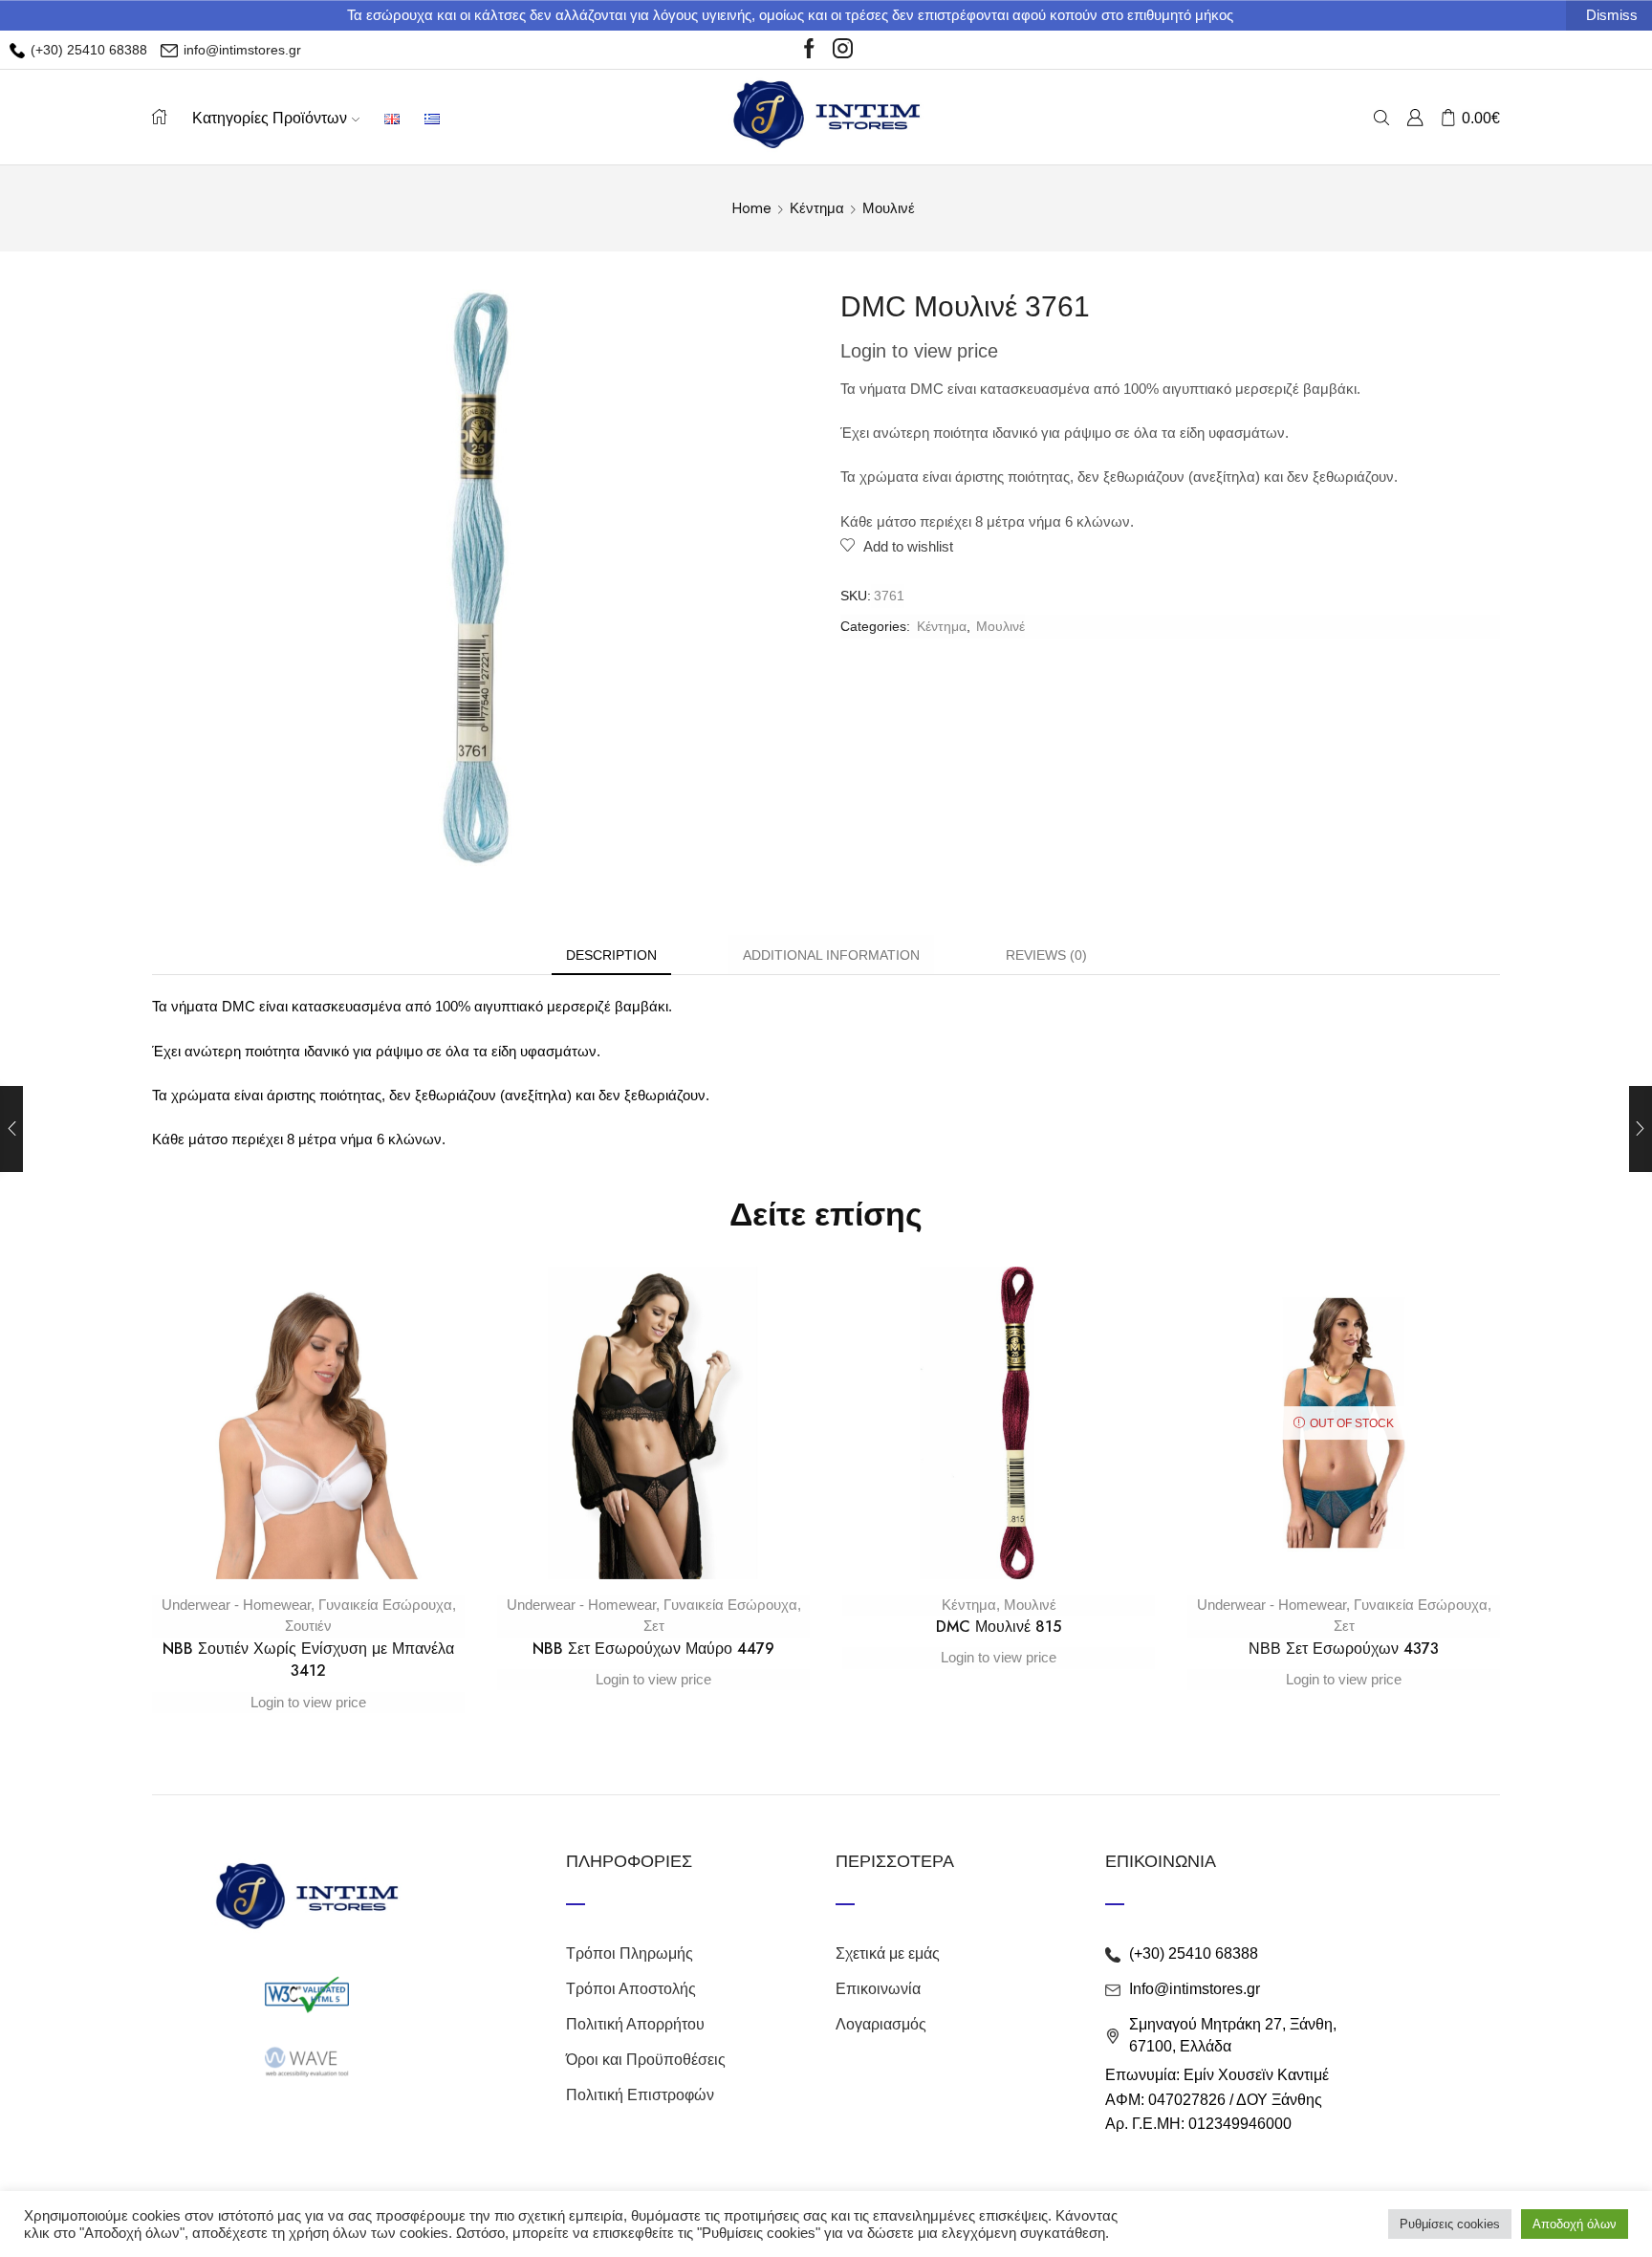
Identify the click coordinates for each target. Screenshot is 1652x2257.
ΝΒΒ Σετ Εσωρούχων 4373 (1344, 1649)
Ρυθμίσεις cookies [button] (1450, 2224)
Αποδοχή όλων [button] (1575, 2224)
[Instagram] (843, 50)
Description (611, 955)
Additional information (831, 955)
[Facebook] (809, 50)
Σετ (654, 1626)
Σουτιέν (308, 1626)
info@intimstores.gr (240, 50)
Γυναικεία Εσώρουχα (385, 1605)
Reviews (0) (1046, 955)
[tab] (611, 955)
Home (752, 208)
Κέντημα (817, 208)
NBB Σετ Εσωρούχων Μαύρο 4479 (653, 1649)
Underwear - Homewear (236, 1605)
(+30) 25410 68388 (87, 50)
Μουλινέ (889, 208)
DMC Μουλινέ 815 (999, 1627)
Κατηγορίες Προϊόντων (270, 118)
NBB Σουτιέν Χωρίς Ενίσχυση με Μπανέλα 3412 (308, 1660)
